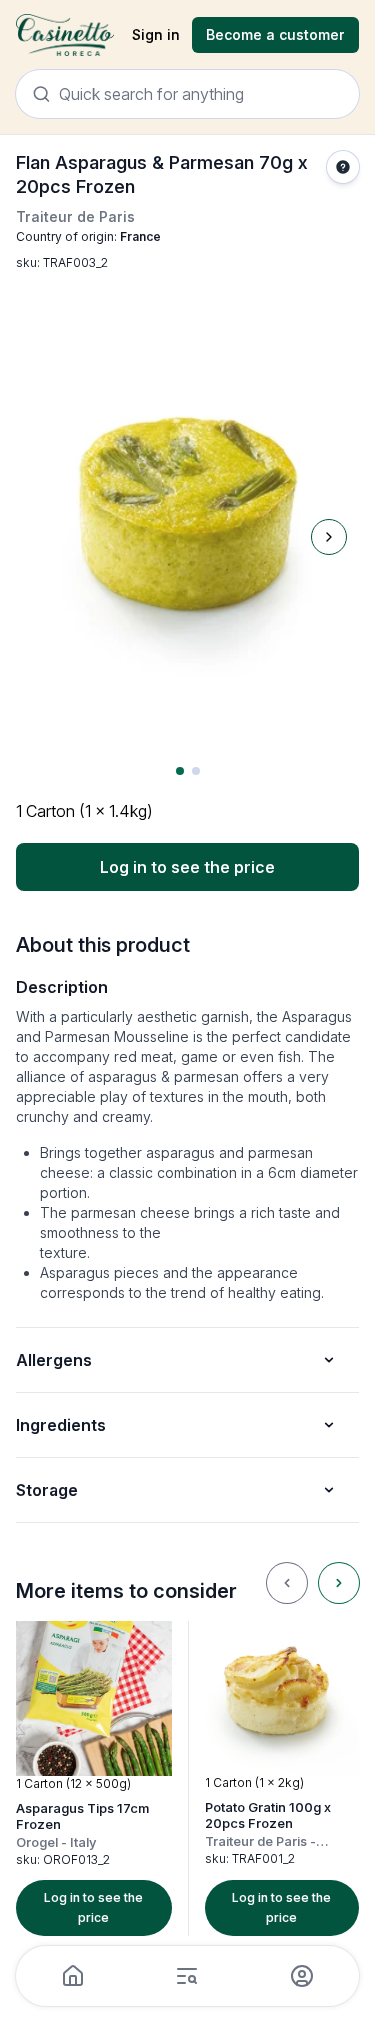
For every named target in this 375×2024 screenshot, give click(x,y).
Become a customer (275, 34)
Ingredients (61, 1425)
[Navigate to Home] (65, 35)
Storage (47, 1490)
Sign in (156, 34)
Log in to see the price (187, 867)
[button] (94, 1779)
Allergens (54, 1360)
